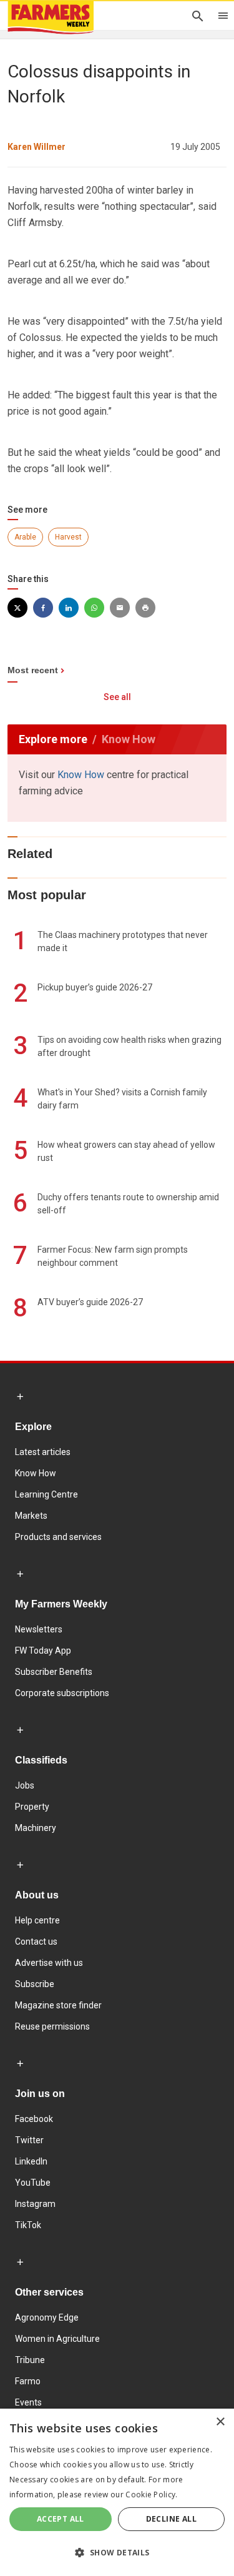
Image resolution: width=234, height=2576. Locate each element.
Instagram (35, 2204)
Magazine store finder (58, 2005)
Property (32, 1807)
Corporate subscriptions (62, 1693)
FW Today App (43, 1651)
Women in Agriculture (57, 2339)
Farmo (28, 2381)
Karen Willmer (37, 147)
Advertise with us (49, 1963)
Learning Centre (46, 1494)
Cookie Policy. (151, 2495)
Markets (31, 1516)
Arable (25, 537)
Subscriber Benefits (54, 1672)
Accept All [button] (61, 2519)
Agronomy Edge (47, 2317)
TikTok (28, 2225)
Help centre (37, 1920)
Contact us (36, 1942)
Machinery (36, 1828)
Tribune (30, 2360)
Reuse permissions (52, 2026)
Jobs (25, 1785)
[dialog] (117, 2492)
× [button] (220, 2422)
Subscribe (35, 1984)
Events (28, 2402)
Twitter (29, 2140)
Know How (81, 775)
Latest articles (43, 1452)
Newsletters (39, 1629)
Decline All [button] (171, 2519)
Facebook (34, 2119)
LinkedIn (31, 2161)
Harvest (68, 537)
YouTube (33, 2183)
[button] (117, 2553)
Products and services (58, 1537)
